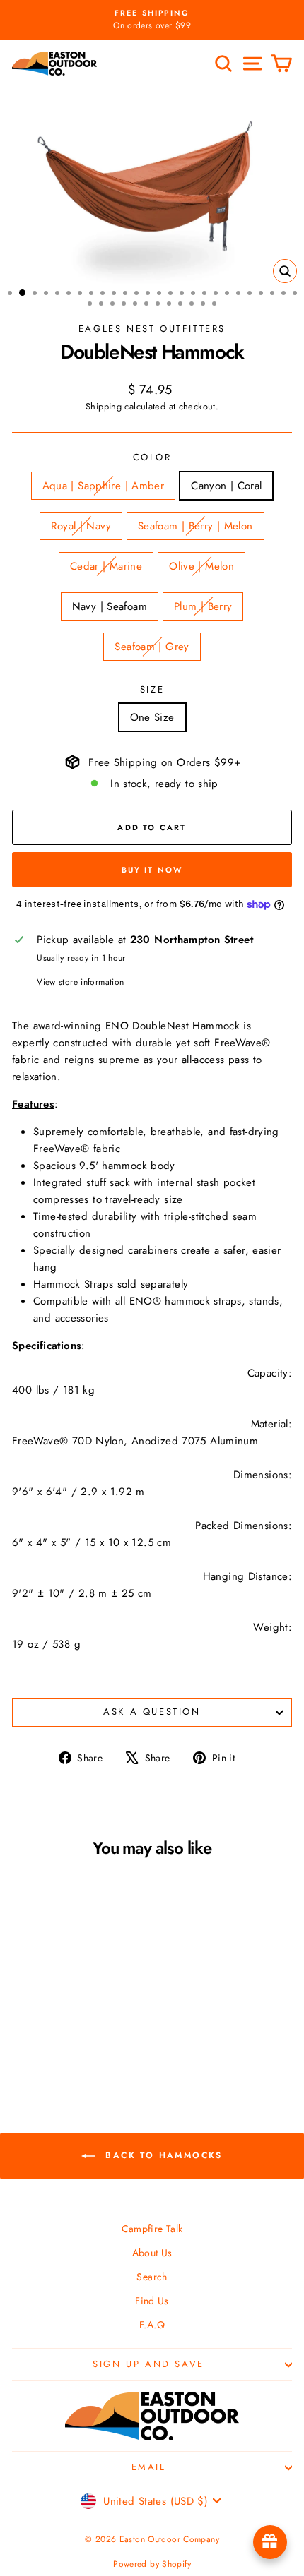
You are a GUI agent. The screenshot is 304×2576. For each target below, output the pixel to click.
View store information (80, 982)
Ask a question (152, 1712)
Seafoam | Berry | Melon (195, 526)
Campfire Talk (152, 2229)
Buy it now (152, 870)
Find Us (152, 2301)
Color (152, 457)
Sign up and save (148, 2364)
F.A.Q (152, 2325)
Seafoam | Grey (152, 647)
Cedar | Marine (106, 566)
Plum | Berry (203, 606)
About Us (152, 2253)
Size (152, 689)
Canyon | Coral (226, 486)
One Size (152, 717)
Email (149, 2467)
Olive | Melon (201, 566)
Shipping (104, 406)
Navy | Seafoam (110, 606)
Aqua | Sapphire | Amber (104, 486)
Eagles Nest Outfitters (152, 329)
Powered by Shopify (152, 2564)
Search (152, 2277)
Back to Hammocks (162, 2155)
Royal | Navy (81, 526)
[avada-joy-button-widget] (270, 2542)
